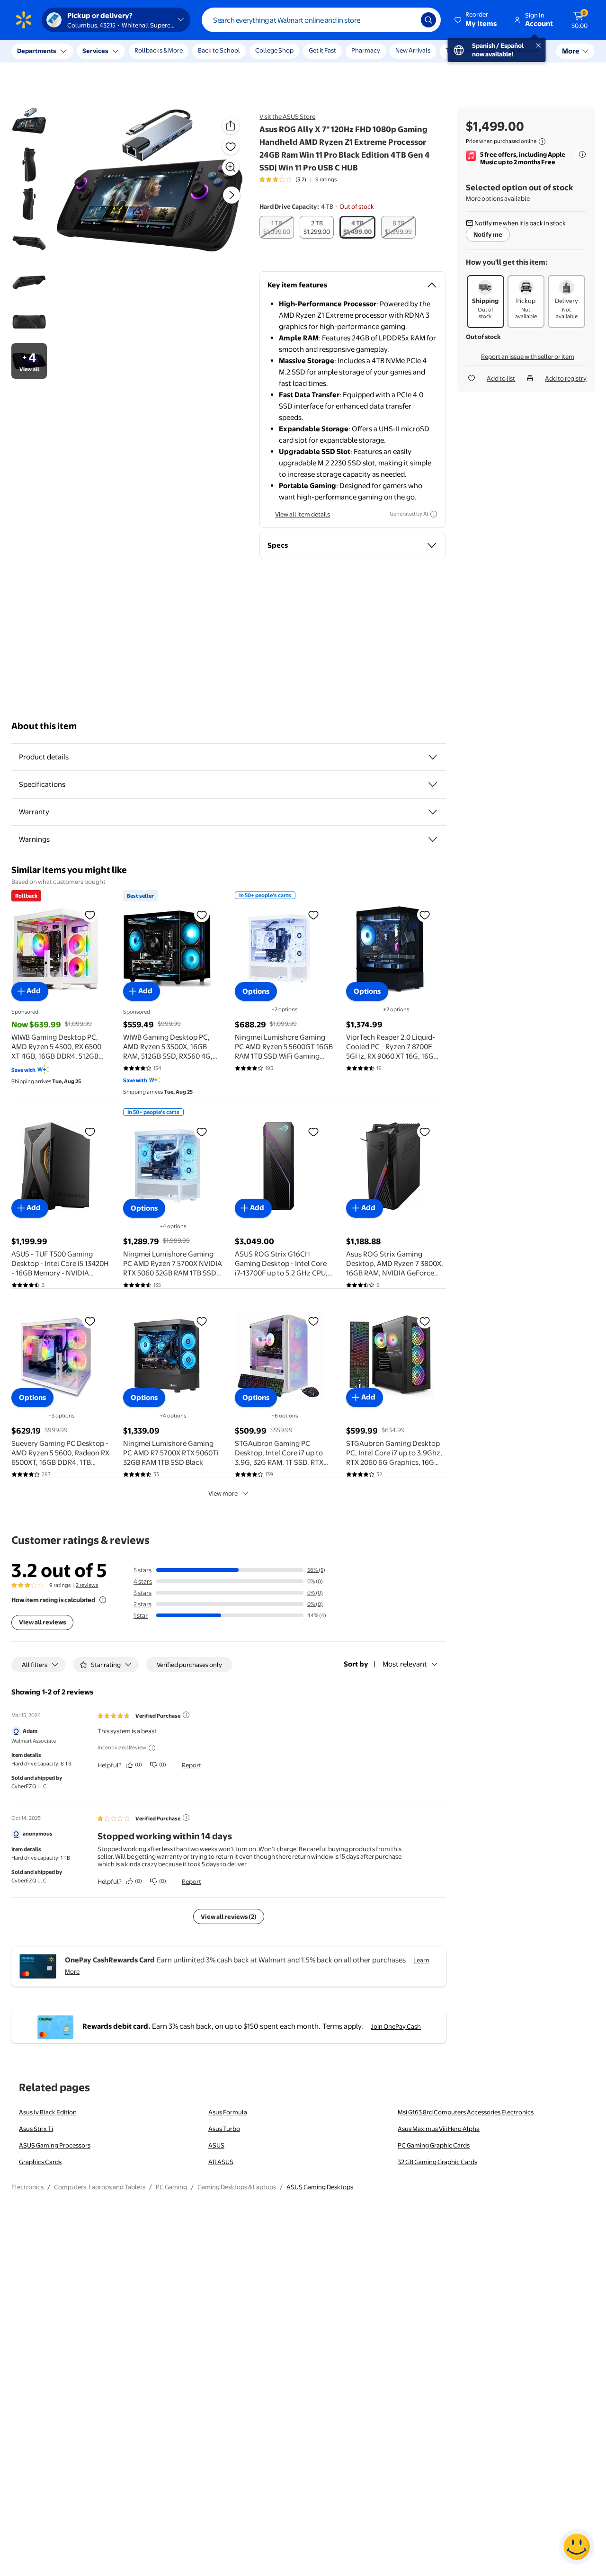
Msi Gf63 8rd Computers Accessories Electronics (466, 2112)
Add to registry (566, 378)
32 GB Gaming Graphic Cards (437, 2162)
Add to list (501, 378)
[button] (476, 20)
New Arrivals (413, 50)
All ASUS (221, 2162)
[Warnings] (433, 839)
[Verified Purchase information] (186, 1715)
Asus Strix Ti (36, 2129)
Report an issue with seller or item (528, 357)
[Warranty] (433, 812)
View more (223, 1493)
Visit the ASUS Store (287, 116)
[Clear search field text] (407, 20)
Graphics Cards (40, 2162)
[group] (298, 179)
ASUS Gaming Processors (55, 2145)
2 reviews (87, 1585)
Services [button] (95, 51)
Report (192, 1765)
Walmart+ (524, 50)
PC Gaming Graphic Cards (434, 2145)
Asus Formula (228, 2112)
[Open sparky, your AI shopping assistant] (577, 2547)
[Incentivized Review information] (152, 1748)
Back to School (219, 50)
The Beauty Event (470, 50)
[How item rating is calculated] (103, 1600)
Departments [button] (36, 51)
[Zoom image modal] (231, 167)
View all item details (303, 514)
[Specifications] (433, 784)
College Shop (274, 50)
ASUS (216, 2145)
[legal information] (542, 142)
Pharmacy (366, 50)
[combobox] (321, 20)
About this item (44, 726)
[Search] (428, 20)
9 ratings (326, 179)
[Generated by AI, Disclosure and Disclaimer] (434, 514)
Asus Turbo (224, 2129)
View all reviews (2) (229, 1916)
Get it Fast (322, 50)
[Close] (175, 51)
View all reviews (42, 1622)
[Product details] (433, 757)
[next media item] (232, 195)
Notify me (488, 234)
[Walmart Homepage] (24, 20)
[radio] (277, 227)
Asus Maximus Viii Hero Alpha (439, 2129)
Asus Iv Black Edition (48, 2112)
